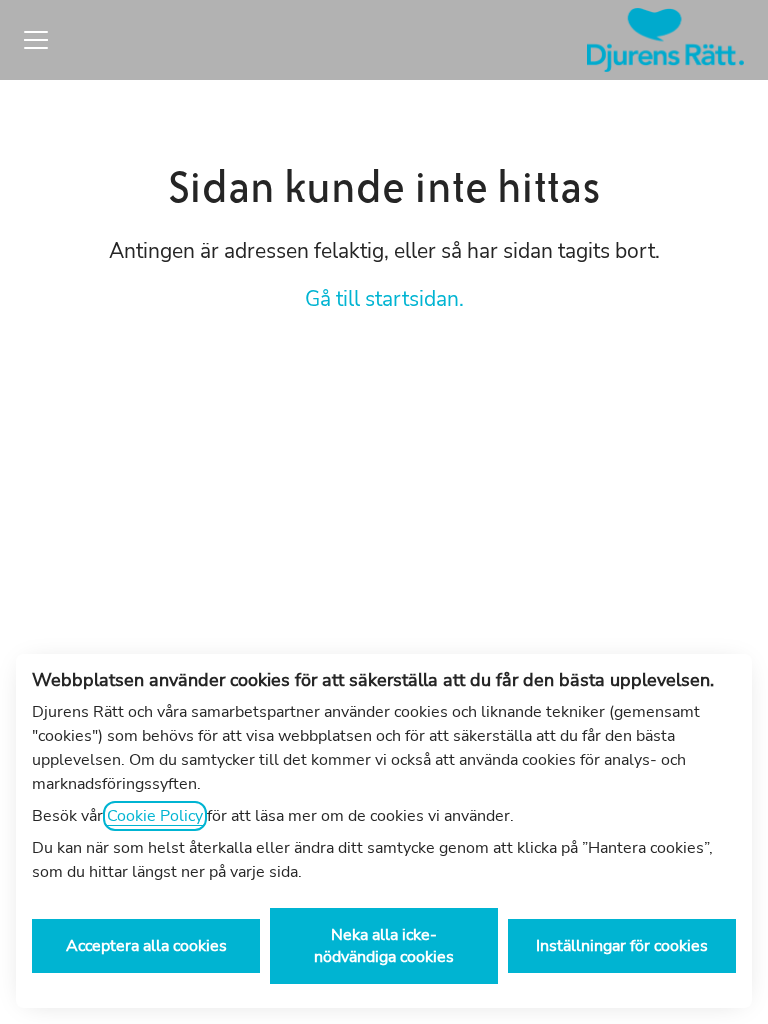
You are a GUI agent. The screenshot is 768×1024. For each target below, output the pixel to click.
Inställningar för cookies (622, 946)
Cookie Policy (155, 816)
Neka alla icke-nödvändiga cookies (384, 946)
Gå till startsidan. (384, 299)
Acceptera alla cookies (146, 946)
